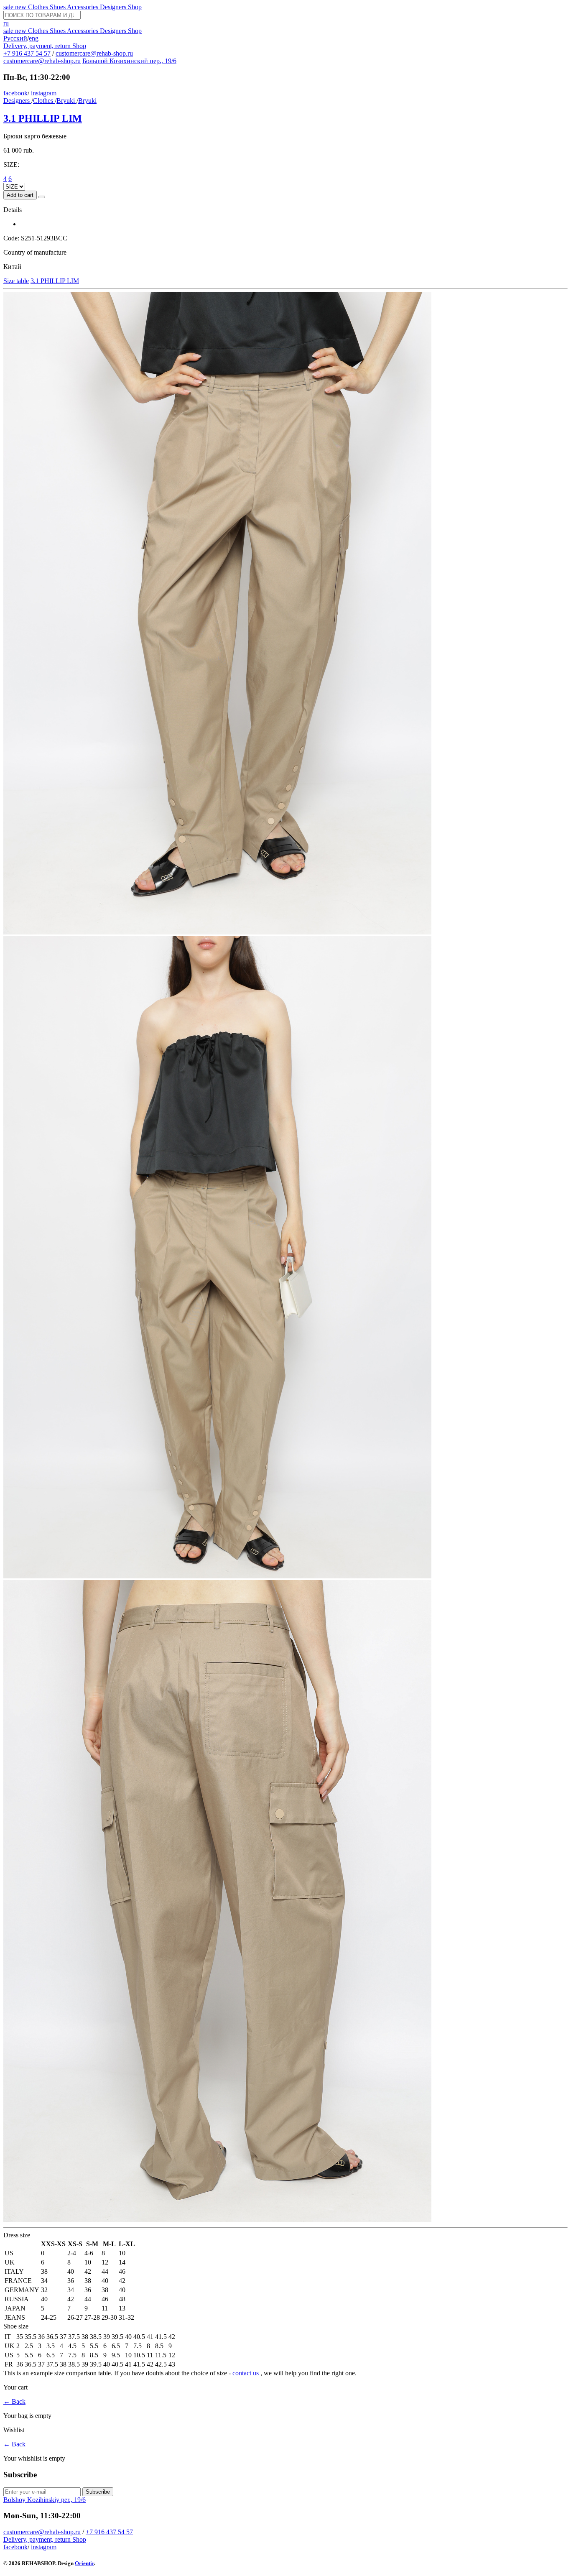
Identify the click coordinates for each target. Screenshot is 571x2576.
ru (6, 23)
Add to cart (20, 195)
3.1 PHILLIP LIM (43, 118)
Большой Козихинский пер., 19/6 (129, 61)
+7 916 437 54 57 (27, 53)
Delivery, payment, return (38, 46)
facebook (15, 93)
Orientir (84, 2563)
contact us (246, 2373)
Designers (114, 7)
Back (14, 2401)
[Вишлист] (42, 197)
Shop (135, 7)
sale (9, 7)
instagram (44, 93)
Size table (16, 281)
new (22, 7)
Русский (15, 38)
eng (34, 38)
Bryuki (66, 101)
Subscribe (98, 2492)
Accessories (83, 7)
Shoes (58, 7)
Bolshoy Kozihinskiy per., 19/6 (45, 2500)
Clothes (39, 7)
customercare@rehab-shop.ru (94, 53)
